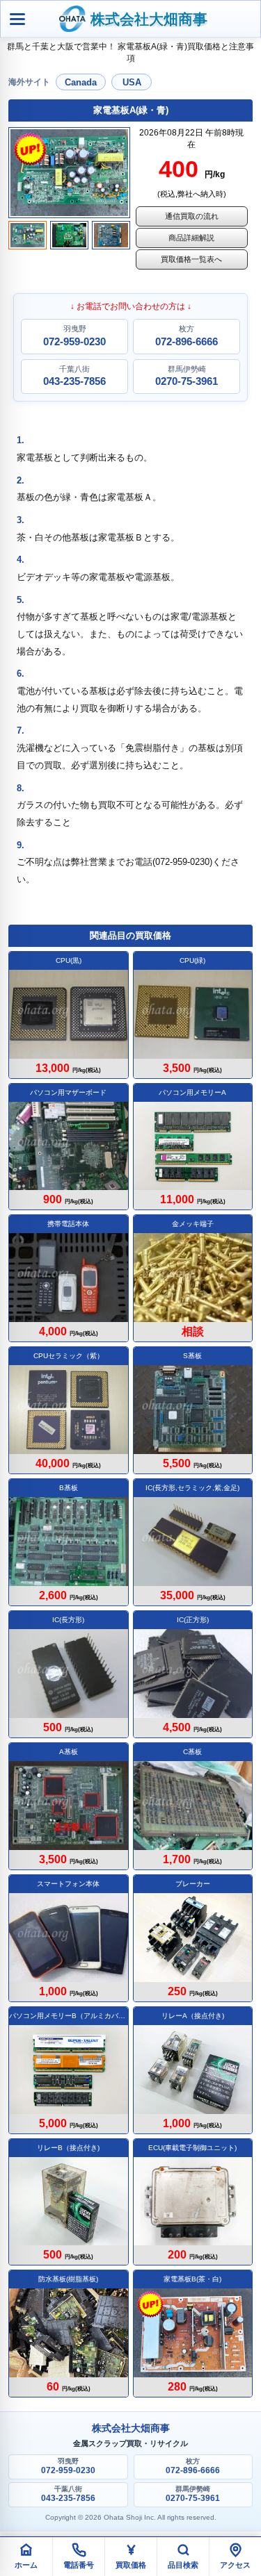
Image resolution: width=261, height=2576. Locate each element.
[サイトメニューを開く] (17, 19)
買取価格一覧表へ (191, 259)
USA (132, 82)
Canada (81, 82)
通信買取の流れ (192, 216)
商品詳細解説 (191, 238)
